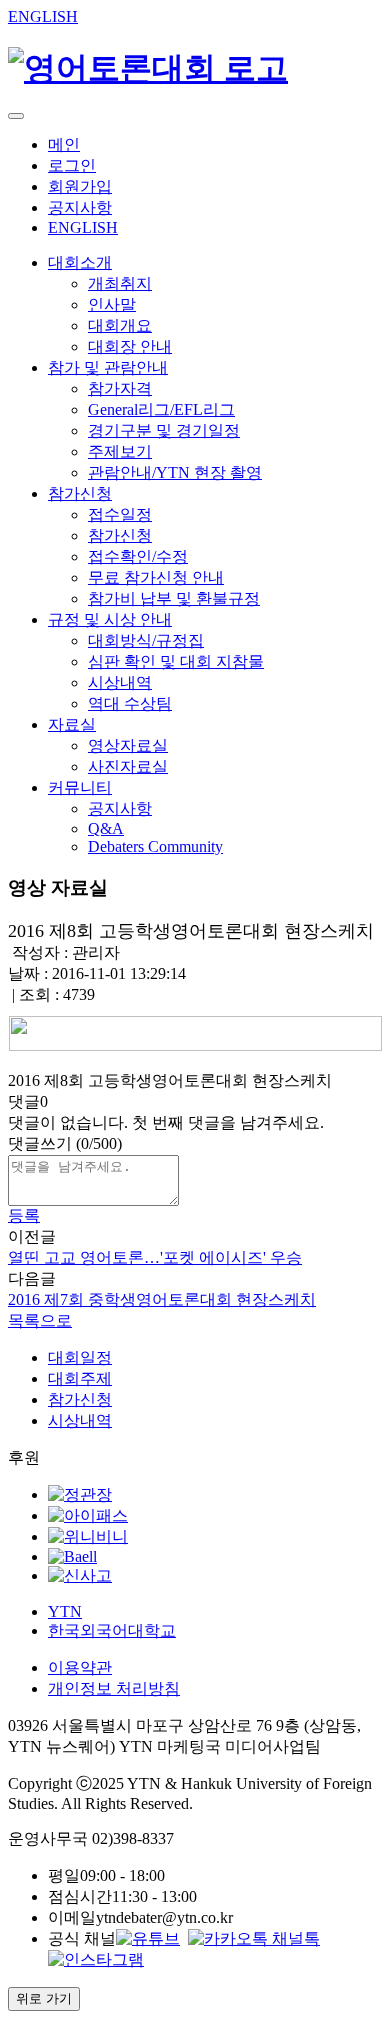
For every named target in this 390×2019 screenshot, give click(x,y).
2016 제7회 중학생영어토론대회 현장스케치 (162, 1299)
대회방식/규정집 (146, 640)
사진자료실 (128, 766)
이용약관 (80, 1667)
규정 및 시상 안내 (110, 619)
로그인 (72, 165)
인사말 (112, 304)
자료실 (72, 724)
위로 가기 (44, 1998)
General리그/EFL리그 (161, 409)
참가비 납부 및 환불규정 (174, 598)
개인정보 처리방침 (114, 1688)
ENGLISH (43, 16)
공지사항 (80, 207)
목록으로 (40, 1320)
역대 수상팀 (130, 703)
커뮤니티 (80, 787)
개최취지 (120, 283)
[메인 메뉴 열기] (16, 116)
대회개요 (120, 325)
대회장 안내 (130, 346)
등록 (24, 1215)
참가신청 (80, 493)
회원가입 (80, 186)
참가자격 (120, 388)
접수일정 (120, 514)
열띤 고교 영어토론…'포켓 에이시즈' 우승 (155, 1257)
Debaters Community (155, 846)
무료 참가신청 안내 (156, 577)
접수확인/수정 (138, 556)
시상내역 (120, 682)
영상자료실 (128, 745)
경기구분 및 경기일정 (164, 430)
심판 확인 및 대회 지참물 (176, 661)
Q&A (106, 828)
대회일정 (80, 1357)
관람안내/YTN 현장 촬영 (175, 472)
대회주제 (80, 1378)
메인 (64, 144)
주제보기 (120, 451)
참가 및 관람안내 (108, 367)
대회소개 (80, 262)
